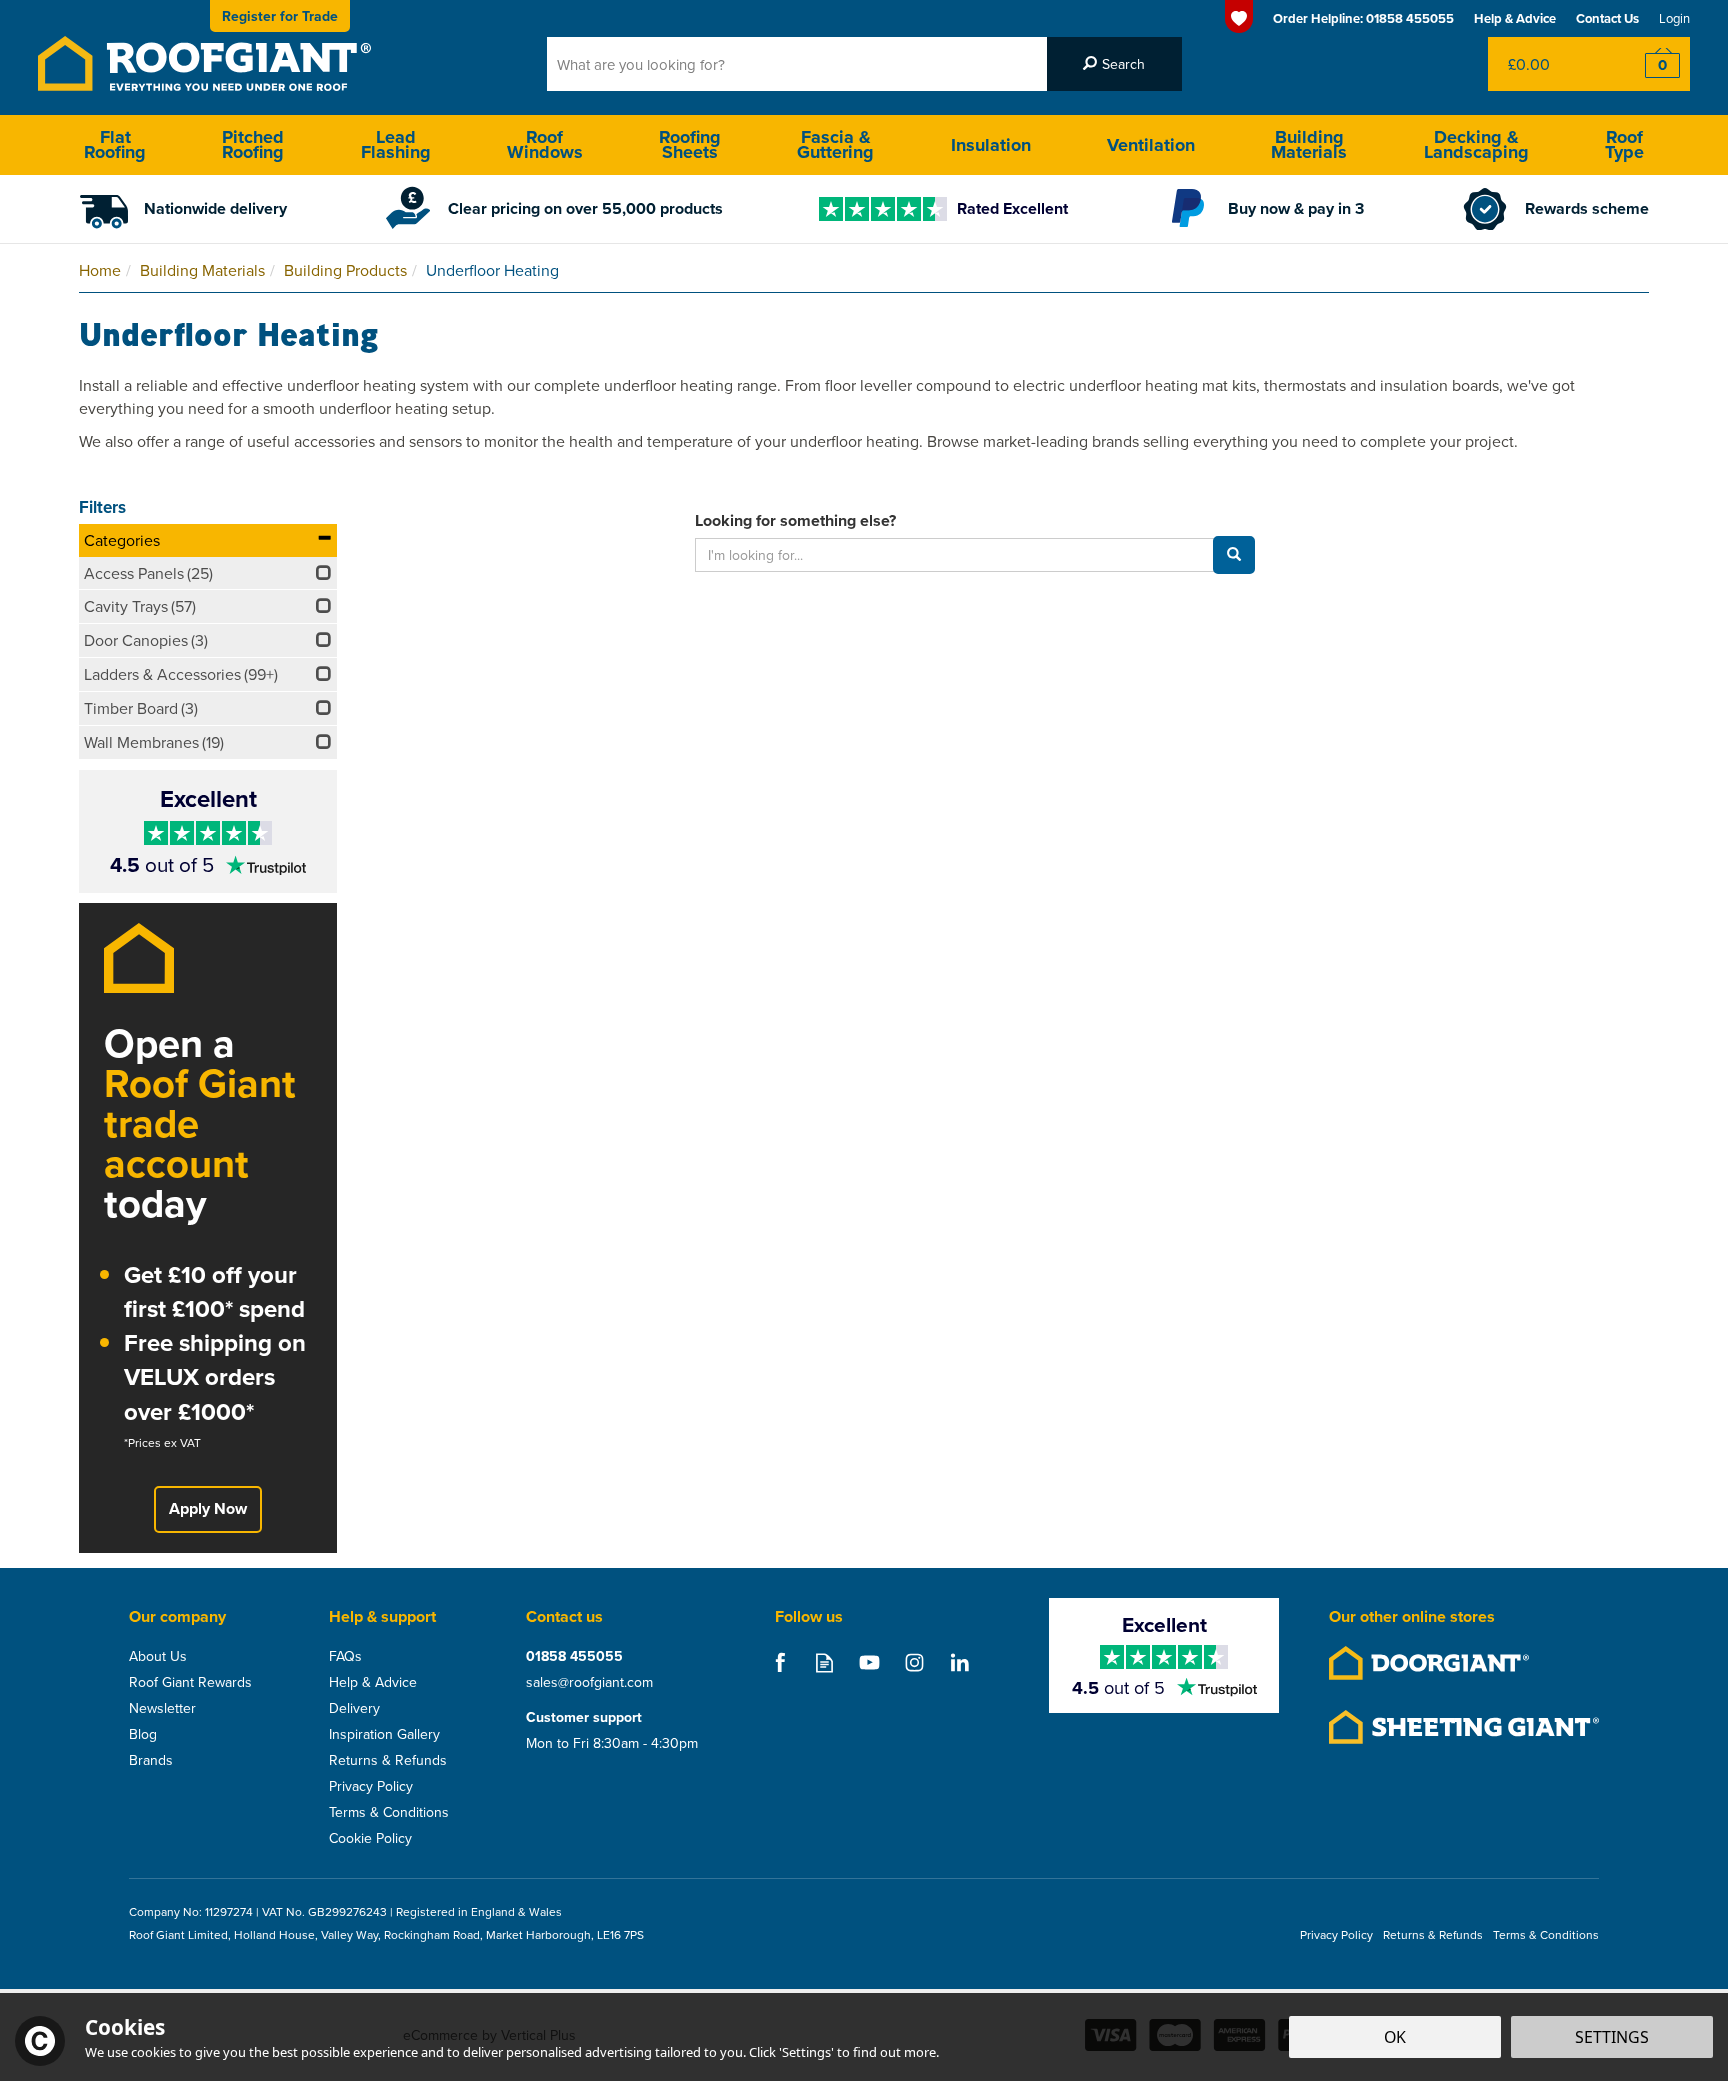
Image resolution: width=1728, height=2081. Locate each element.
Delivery (354, 1708)
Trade (280, 16)
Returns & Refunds (388, 1760)
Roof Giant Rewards (190, 1682)
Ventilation (1151, 145)
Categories (122, 540)
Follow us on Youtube (869, 1662)
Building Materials (1309, 144)
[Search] (1114, 64)
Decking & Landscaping (1476, 144)
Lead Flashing (396, 144)
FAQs (345, 1656)
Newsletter (162, 1708)
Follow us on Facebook (779, 1662)
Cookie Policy (370, 1838)
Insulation (991, 145)
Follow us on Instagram (914, 1662)
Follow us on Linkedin (959, 1662)
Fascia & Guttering (835, 144)
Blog (143, 1734)
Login (1674, 18)
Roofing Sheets (690, 144)
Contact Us (1607, 18)
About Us (158, 1656)
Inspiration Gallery (384, 1734)
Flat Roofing (115, 144)
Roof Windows (545, 144)
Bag (1548, 64)
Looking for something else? (795, 521)
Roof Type (1624, 144)
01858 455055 (574, 1656)
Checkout (1649, 64)
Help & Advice (373, 1682)
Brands (151, 1760)
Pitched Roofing (253, 144)
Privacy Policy (371, 1786)
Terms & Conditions (389, 1812)
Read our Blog (824, 1662)
